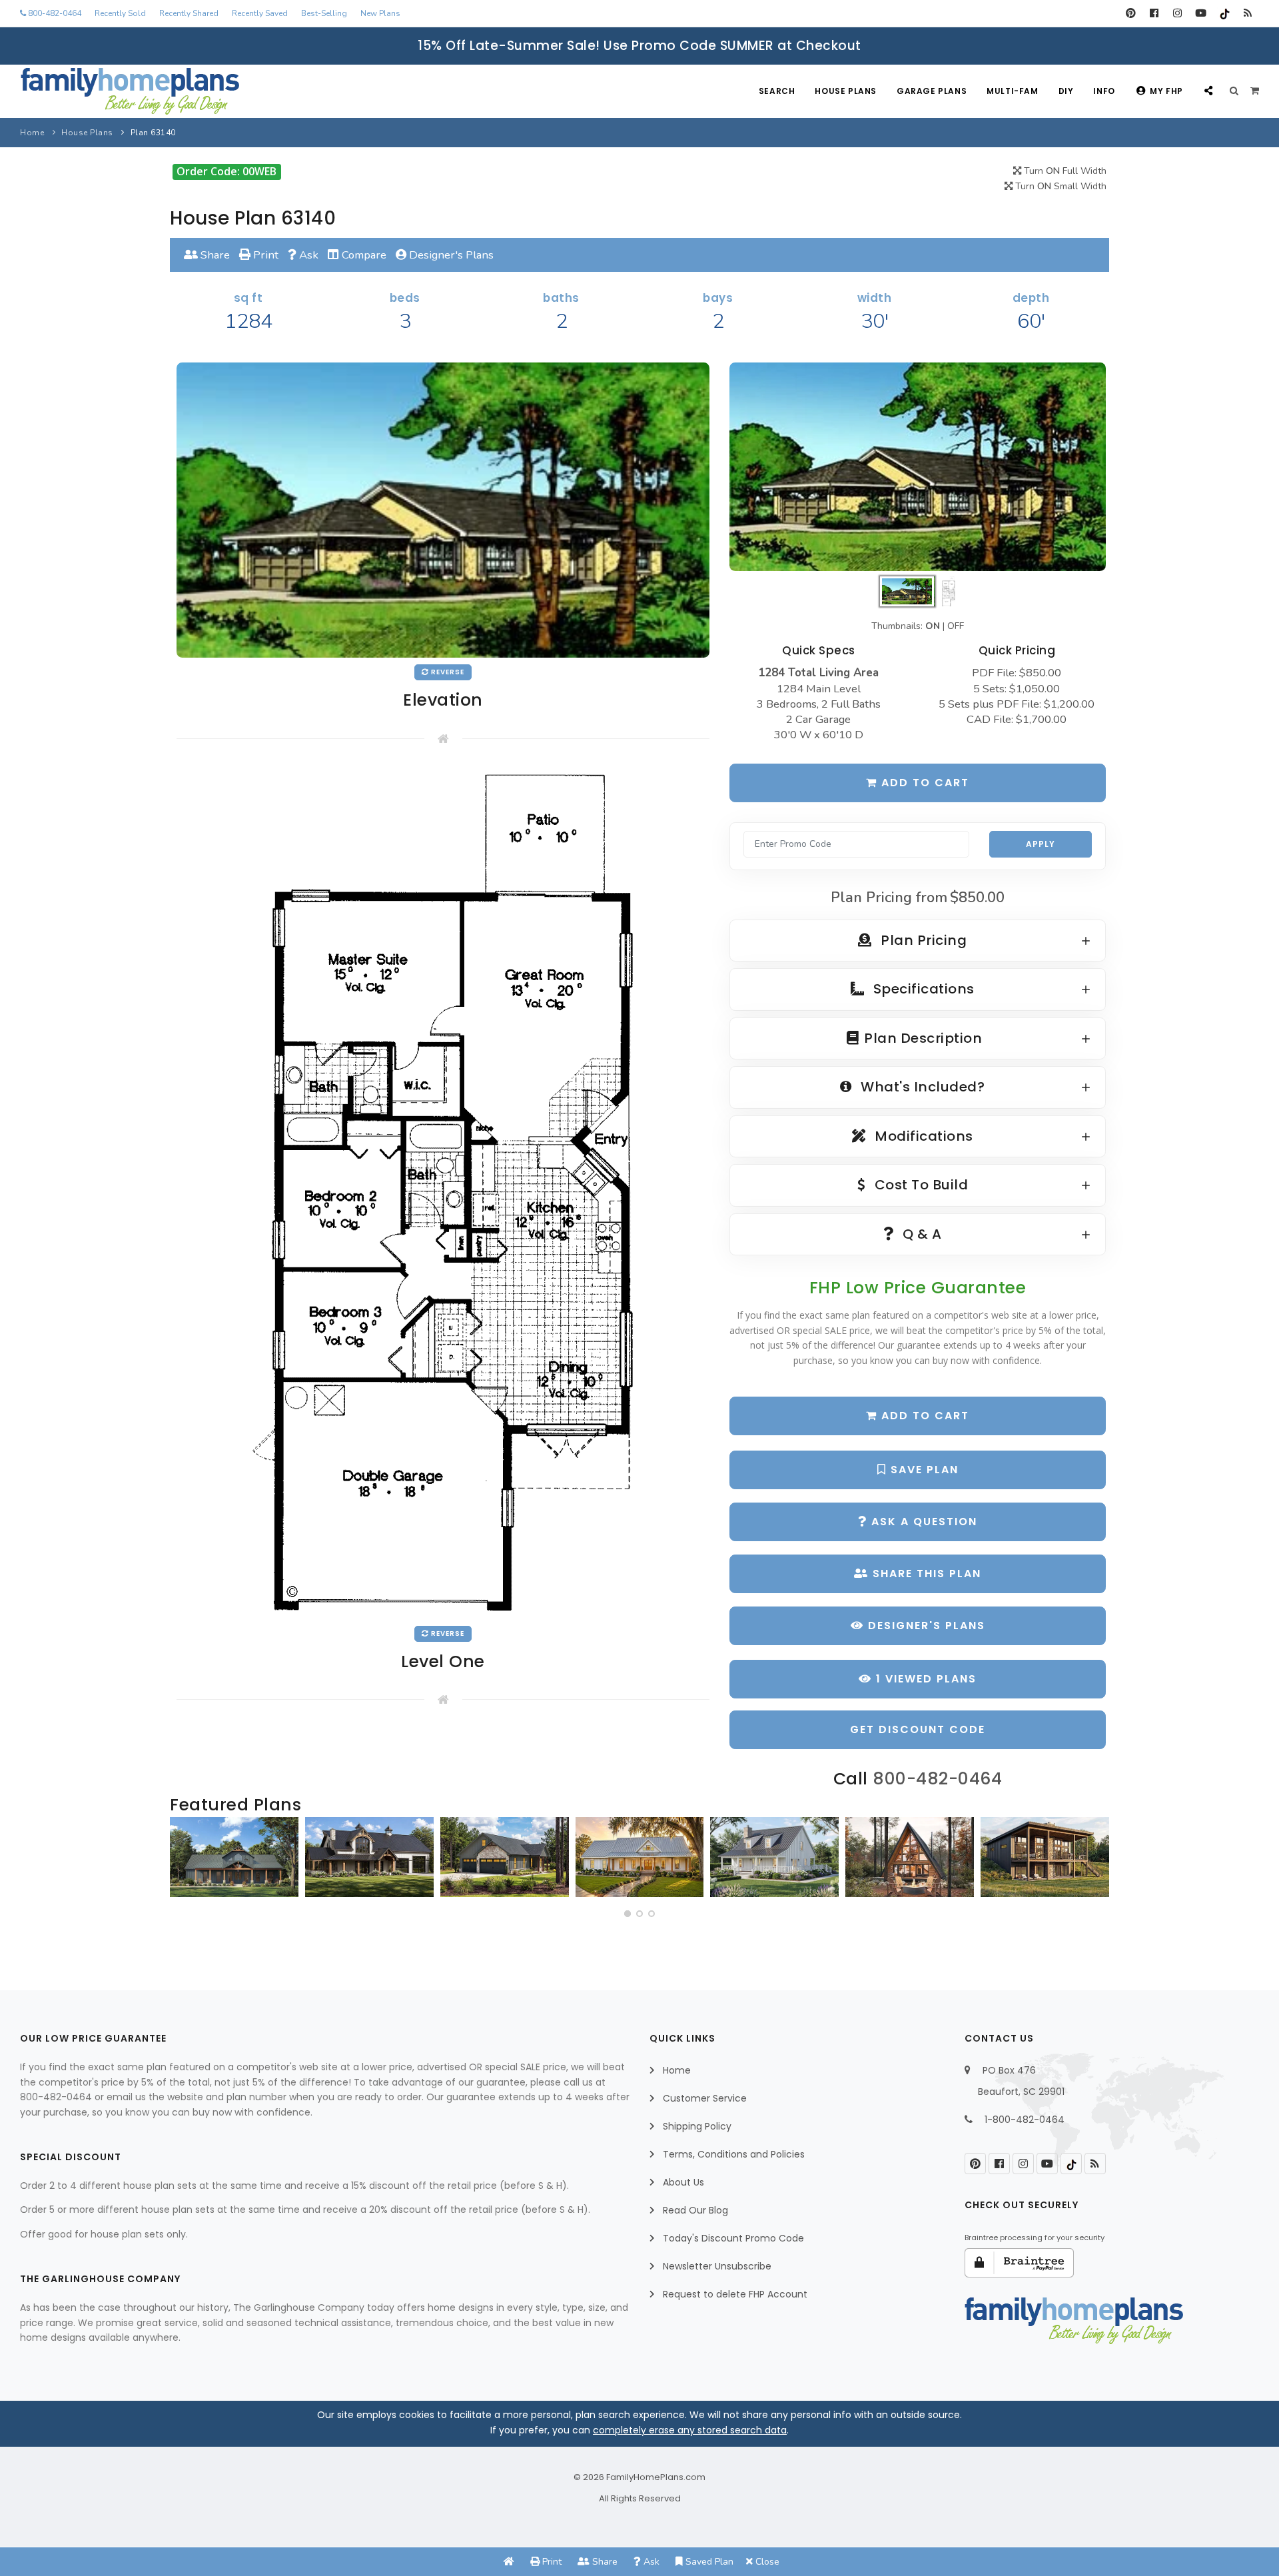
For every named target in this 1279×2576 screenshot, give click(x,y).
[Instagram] (1177, 13)
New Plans (380, 13)
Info (1104, 91)
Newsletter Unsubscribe (717, 2266)
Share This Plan (925, 1574)
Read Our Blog (695, 2210)
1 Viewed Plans (924, 1679)
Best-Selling (324, 13)
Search (777, 91)
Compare (363, 255)
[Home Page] (509, 2562)
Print (264, 255)
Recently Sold (120, 13)
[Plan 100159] (910, 1857)
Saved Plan (708, 2562)
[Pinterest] (1131, 13)
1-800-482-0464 (1025, 2120)
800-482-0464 (54, 13)
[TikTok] (1224, 13)
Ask (307, 255)
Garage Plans (932, 91)
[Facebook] (1154, 13)
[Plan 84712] (234, 1857)
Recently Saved (260, 13)
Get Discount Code (918, 1729)
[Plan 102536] (369, 1857)
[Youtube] (1201, 13)
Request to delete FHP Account (735, 2294)
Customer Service (705, 2098)
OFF (956, 626)
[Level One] (443, 1192)
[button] (628, 1914)
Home (32, 133)
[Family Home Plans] (130, 91)
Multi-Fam (1012, 91)
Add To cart (923, 1416)
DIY (1066, 91)
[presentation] (184, 1862)
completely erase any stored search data (690, 2430)
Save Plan (923, 1470)
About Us (683, 2182)
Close (766, 2562)
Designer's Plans (450, 255)
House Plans (846, 91)
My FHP (1166, 91)
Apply (1041, 844)
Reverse (447, 672)
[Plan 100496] (774, 1857)
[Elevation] (918, 467)
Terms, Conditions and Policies (734, 2154)
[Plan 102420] (505, 1857)
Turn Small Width (1060, 186)
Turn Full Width (1064, 171)
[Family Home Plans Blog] (1247, 13)
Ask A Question (922, 1522)
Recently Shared (189, 13)
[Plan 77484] (640, 1857)
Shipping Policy (697, 2126)
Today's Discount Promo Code (733, 2238)
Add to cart (923, 783)
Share (214, 255)
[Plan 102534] (1045, 1857)
